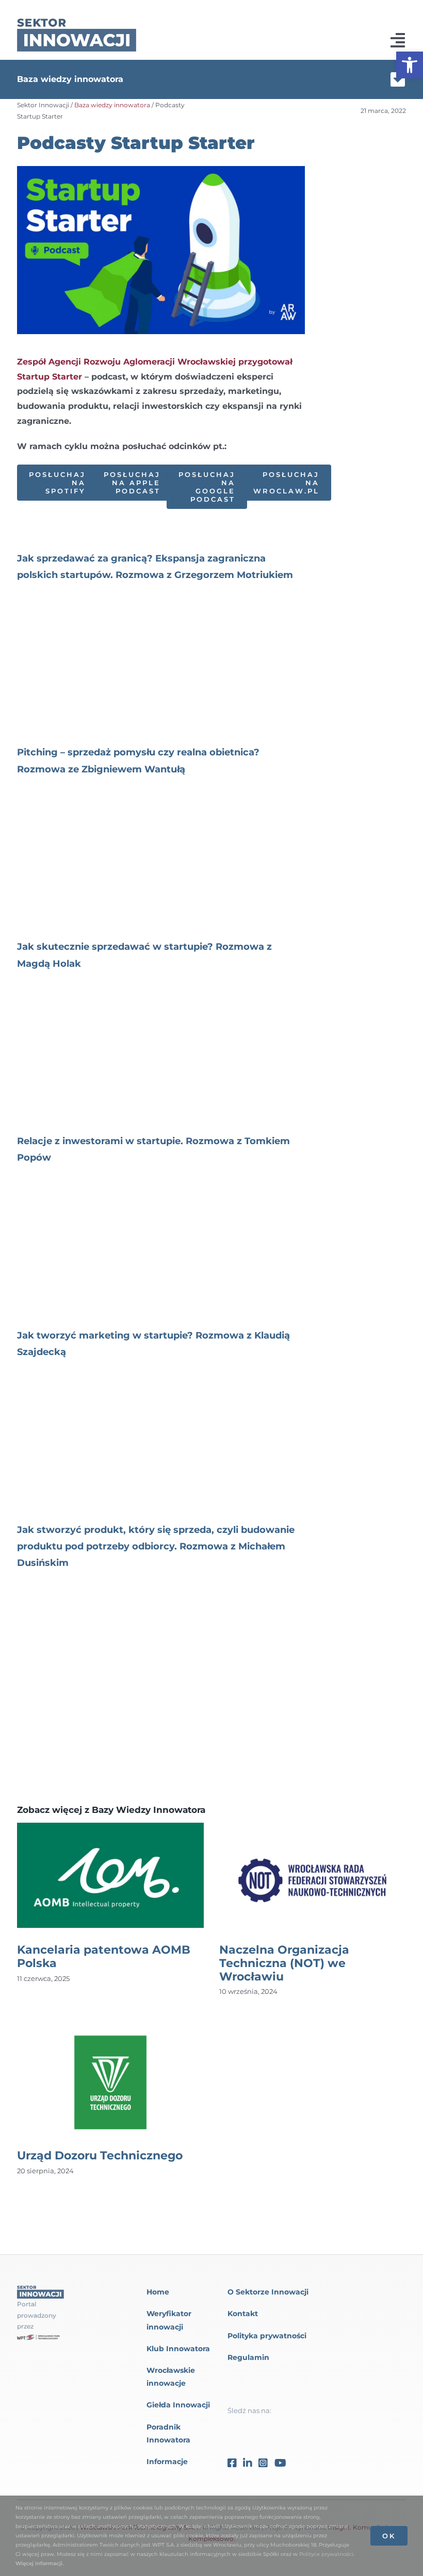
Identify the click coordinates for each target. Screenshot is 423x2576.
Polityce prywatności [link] (326, 2554)
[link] (410, 65)
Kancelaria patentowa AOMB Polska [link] (104, 1956)
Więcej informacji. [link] (39, 2563)
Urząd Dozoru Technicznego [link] (100, 2156)
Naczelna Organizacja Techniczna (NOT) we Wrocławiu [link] (284, 1963)
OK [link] (389, 2536)
